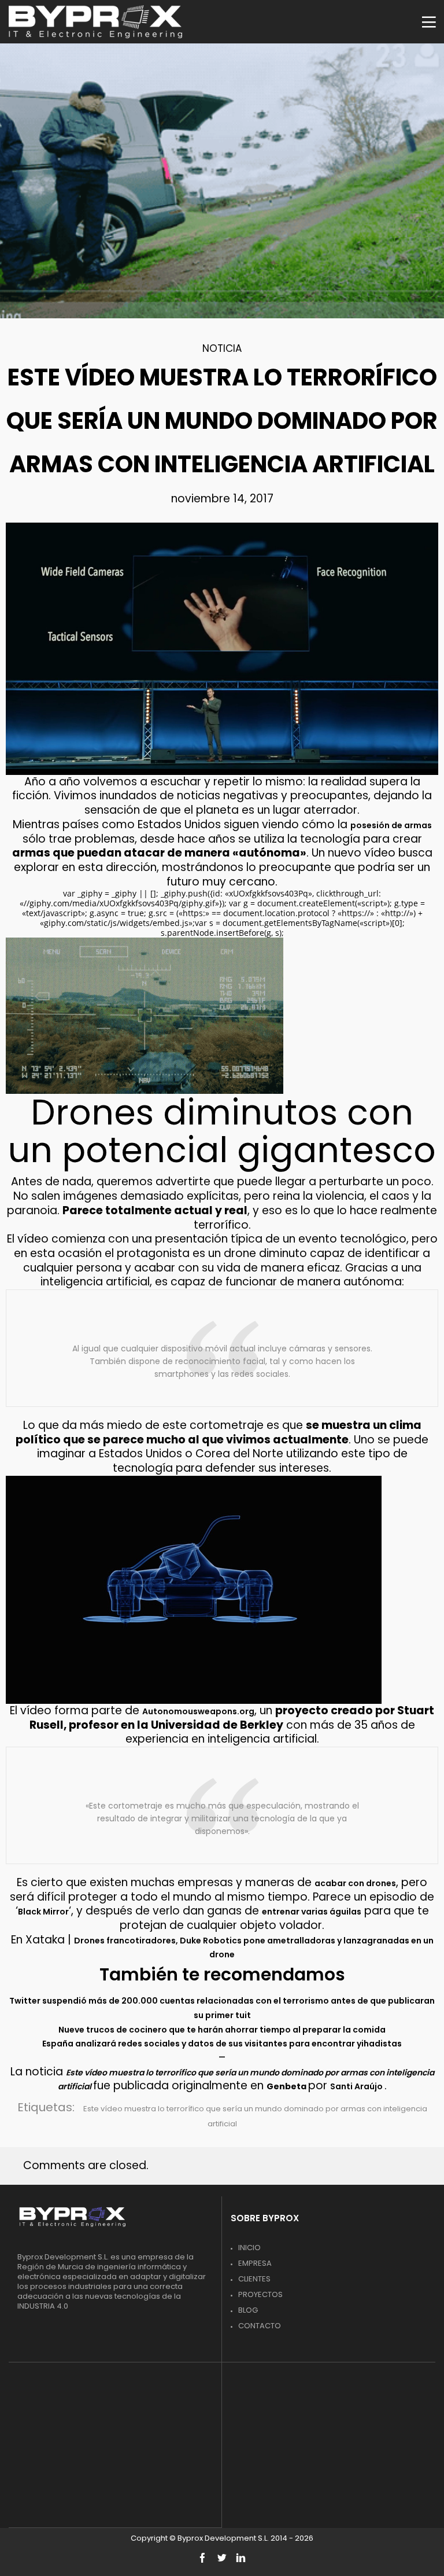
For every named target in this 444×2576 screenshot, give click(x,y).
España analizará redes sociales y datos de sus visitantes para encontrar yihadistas (222, 2044)
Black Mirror (43, 1912)
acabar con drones (355, 1883)
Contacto (260, 2326)
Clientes (254, 2279)
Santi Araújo (357, 2086)
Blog (248, 2310)
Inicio (249, 2248)
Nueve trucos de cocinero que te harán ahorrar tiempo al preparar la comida (222, 2030)
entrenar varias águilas (312, 1912)
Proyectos (260, 2294)
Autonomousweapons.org (198, 1711)
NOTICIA (222, 348)
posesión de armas (391, 825)
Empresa (255, 2263)
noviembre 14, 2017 (222, 499)
